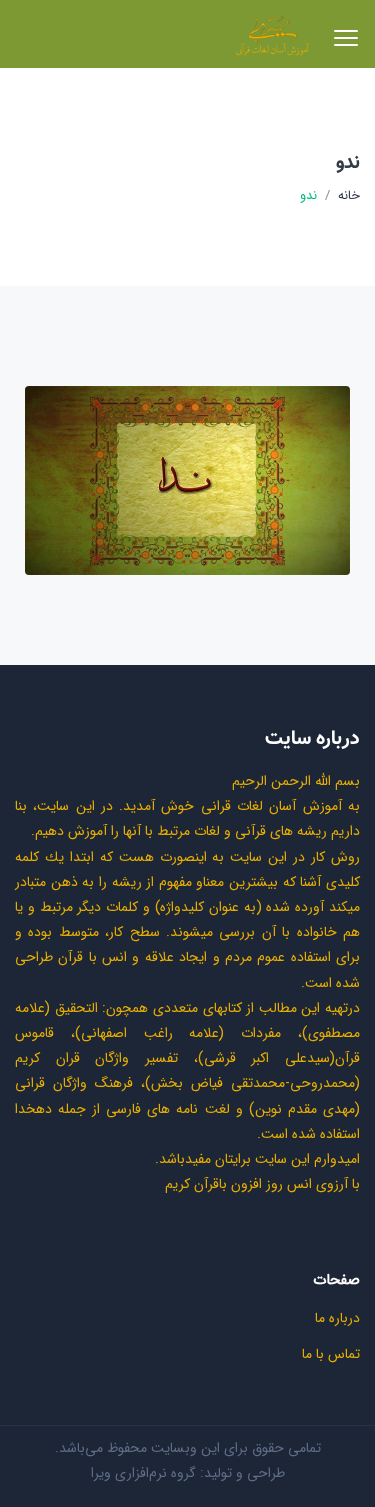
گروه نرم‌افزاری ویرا (143, 1473)
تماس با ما (331, 1354)
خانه (349, 196)
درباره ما (337, 1318)
